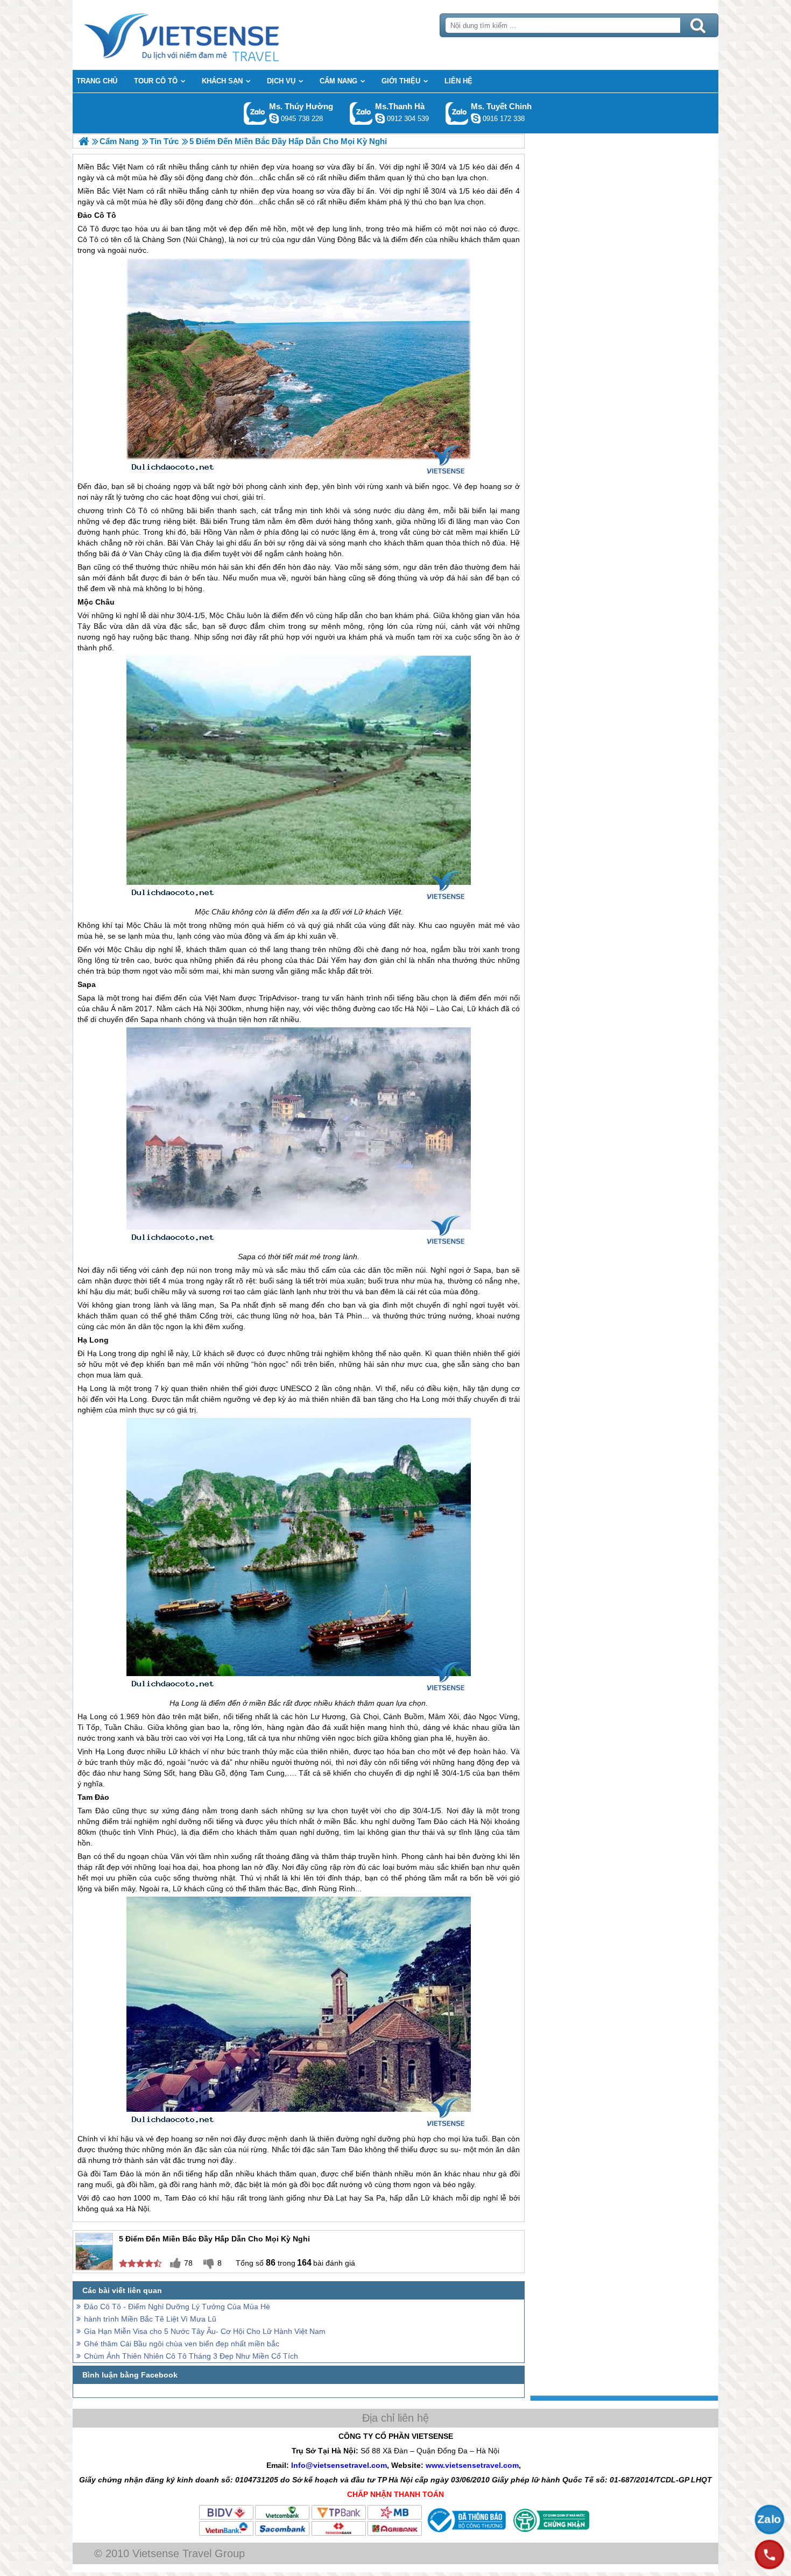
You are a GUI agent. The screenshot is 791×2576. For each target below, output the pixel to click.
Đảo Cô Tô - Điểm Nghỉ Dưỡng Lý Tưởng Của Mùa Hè (177, 2307)
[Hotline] (769, 2554)
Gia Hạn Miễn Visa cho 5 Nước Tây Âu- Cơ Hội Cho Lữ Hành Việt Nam (205, 2331)
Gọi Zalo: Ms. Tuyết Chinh (457, 113)
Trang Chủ (208, 35)
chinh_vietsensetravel (476, 118)
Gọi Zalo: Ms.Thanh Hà (361, 113)
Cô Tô (88, 229)
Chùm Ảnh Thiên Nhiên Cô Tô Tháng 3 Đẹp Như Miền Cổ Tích (191, 2356)
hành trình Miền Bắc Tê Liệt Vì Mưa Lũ (150, 2319)
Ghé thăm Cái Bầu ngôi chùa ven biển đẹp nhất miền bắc (182, 2344)
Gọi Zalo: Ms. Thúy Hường (255, 113)
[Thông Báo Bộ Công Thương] (465, 2534)
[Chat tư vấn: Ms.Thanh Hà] (380, 118)
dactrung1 (274, 118)
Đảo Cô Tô (97, 215)
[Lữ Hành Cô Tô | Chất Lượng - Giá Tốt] (84, 141)
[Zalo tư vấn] (769, 2520)
